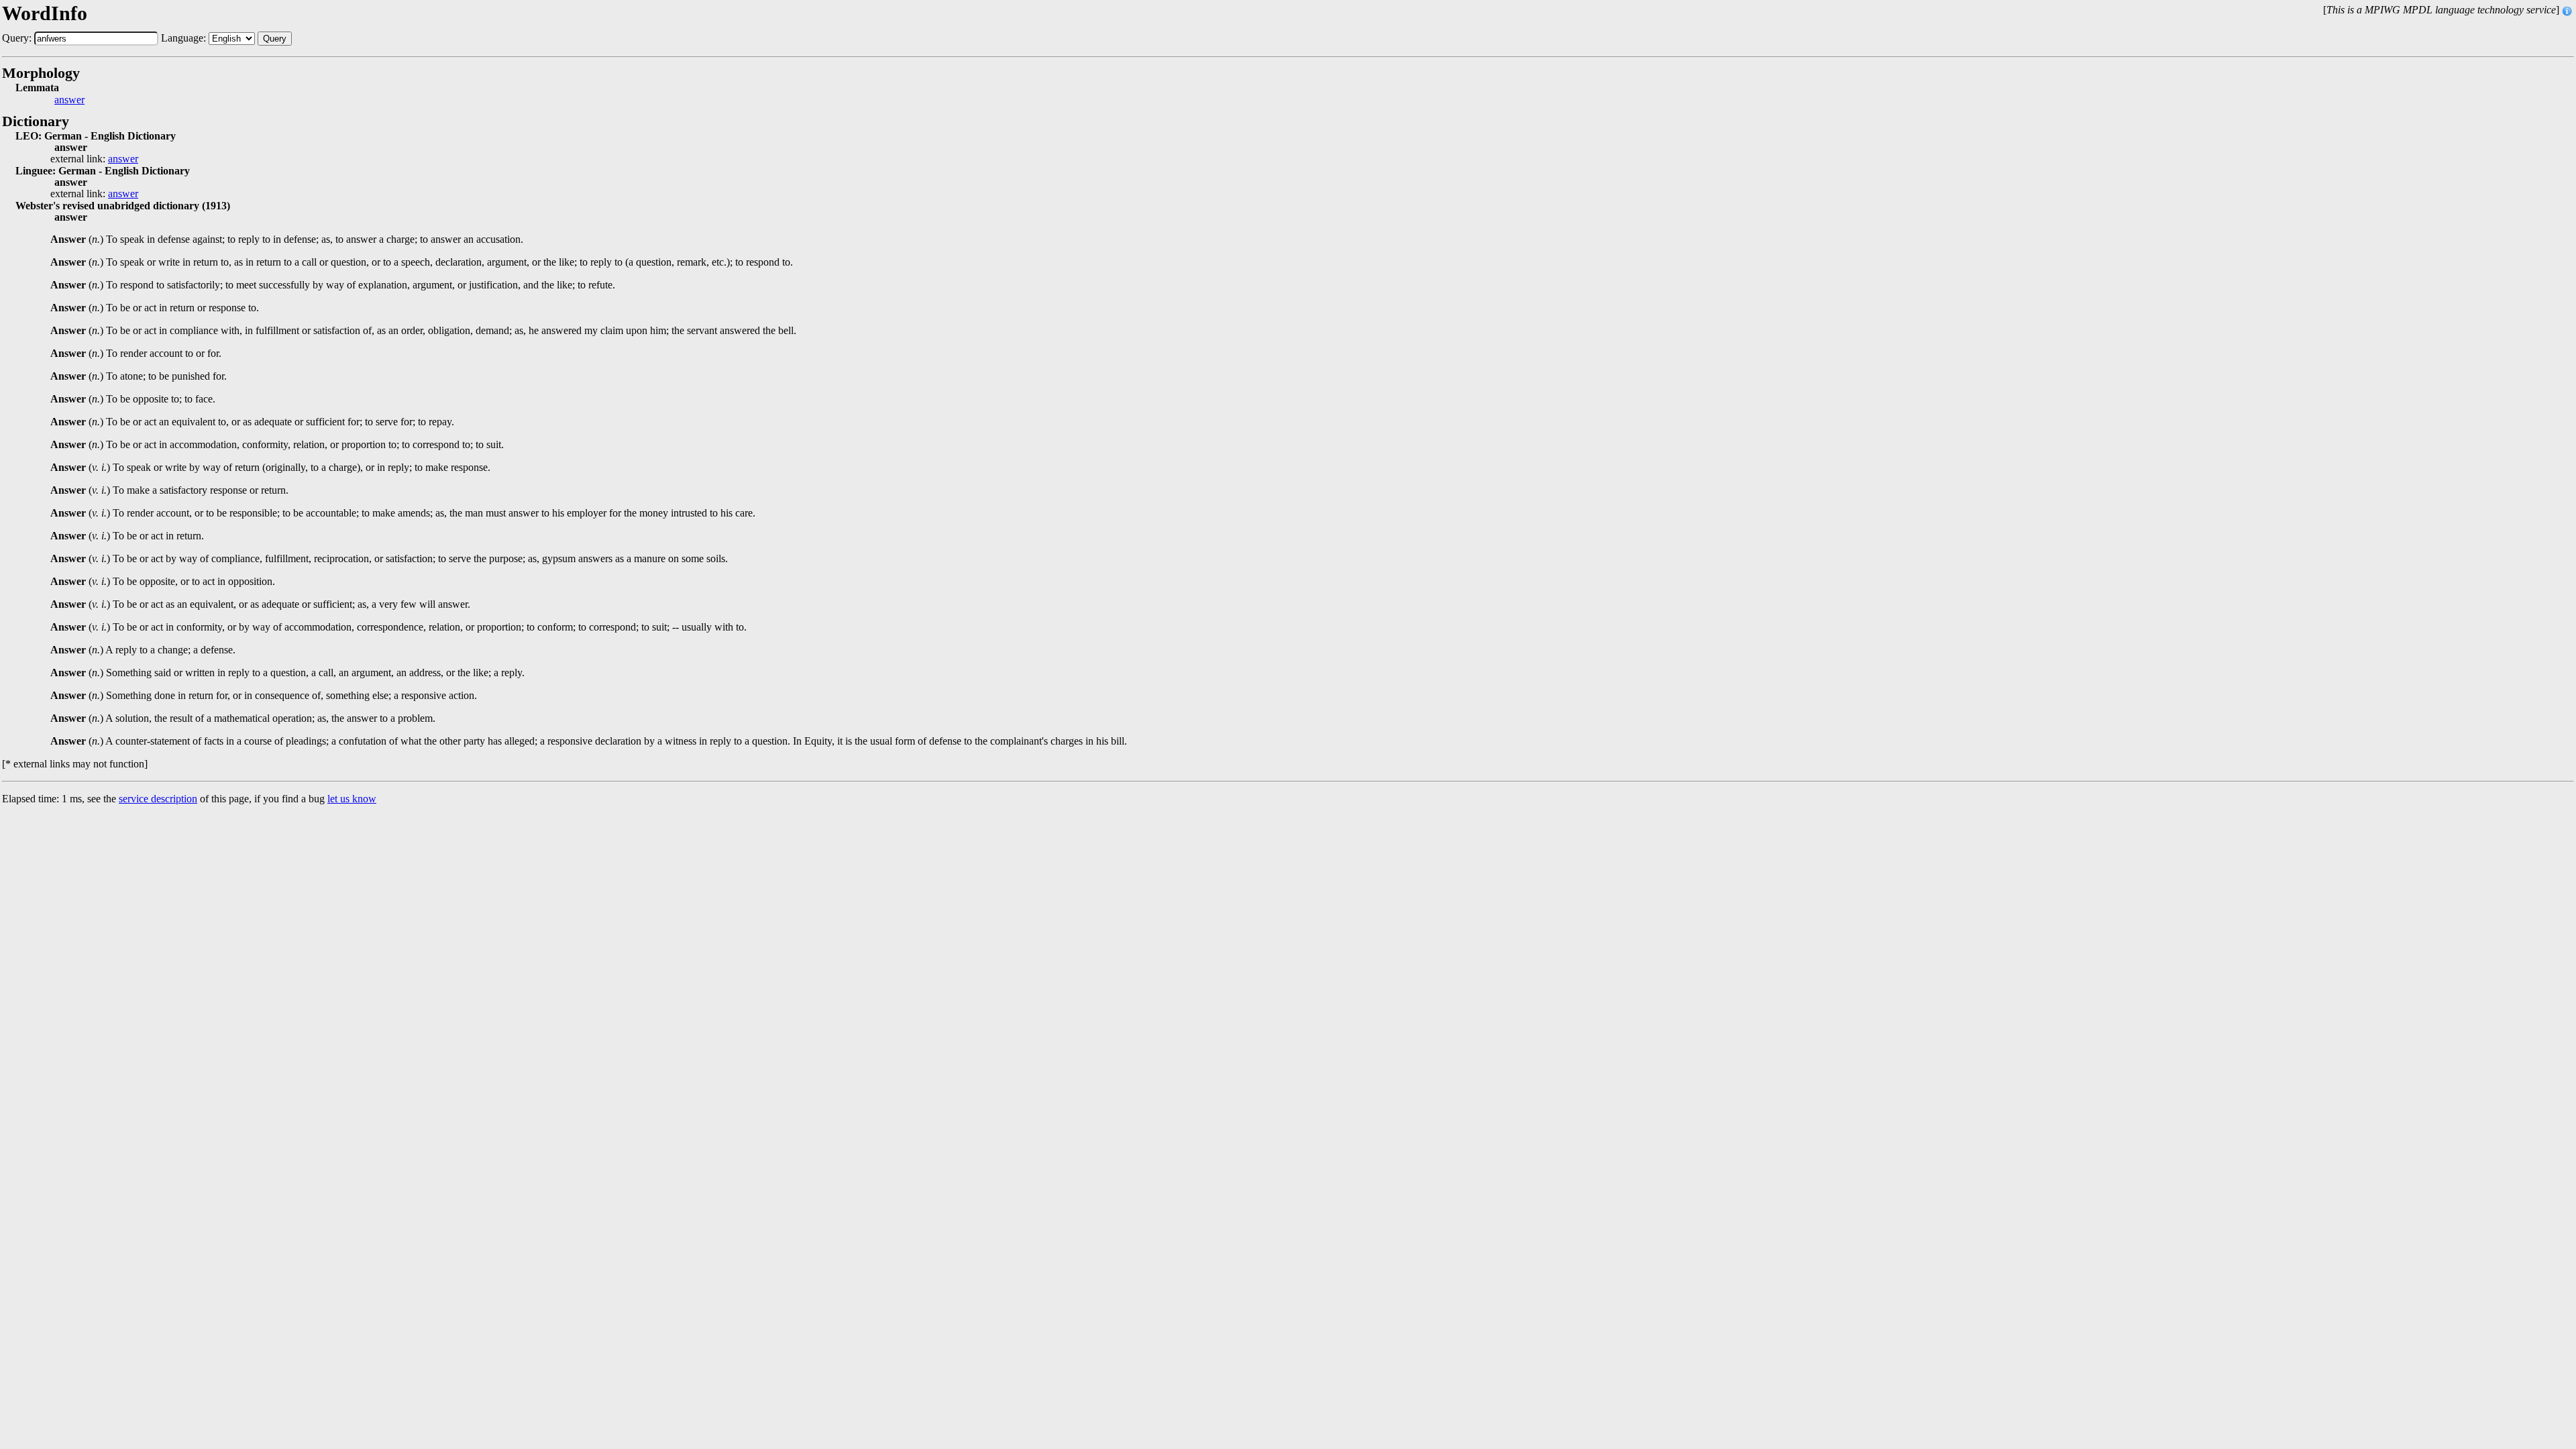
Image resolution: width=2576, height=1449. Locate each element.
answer (69, 100)
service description (158, 799)
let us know (352, 799)
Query (275, 39)
